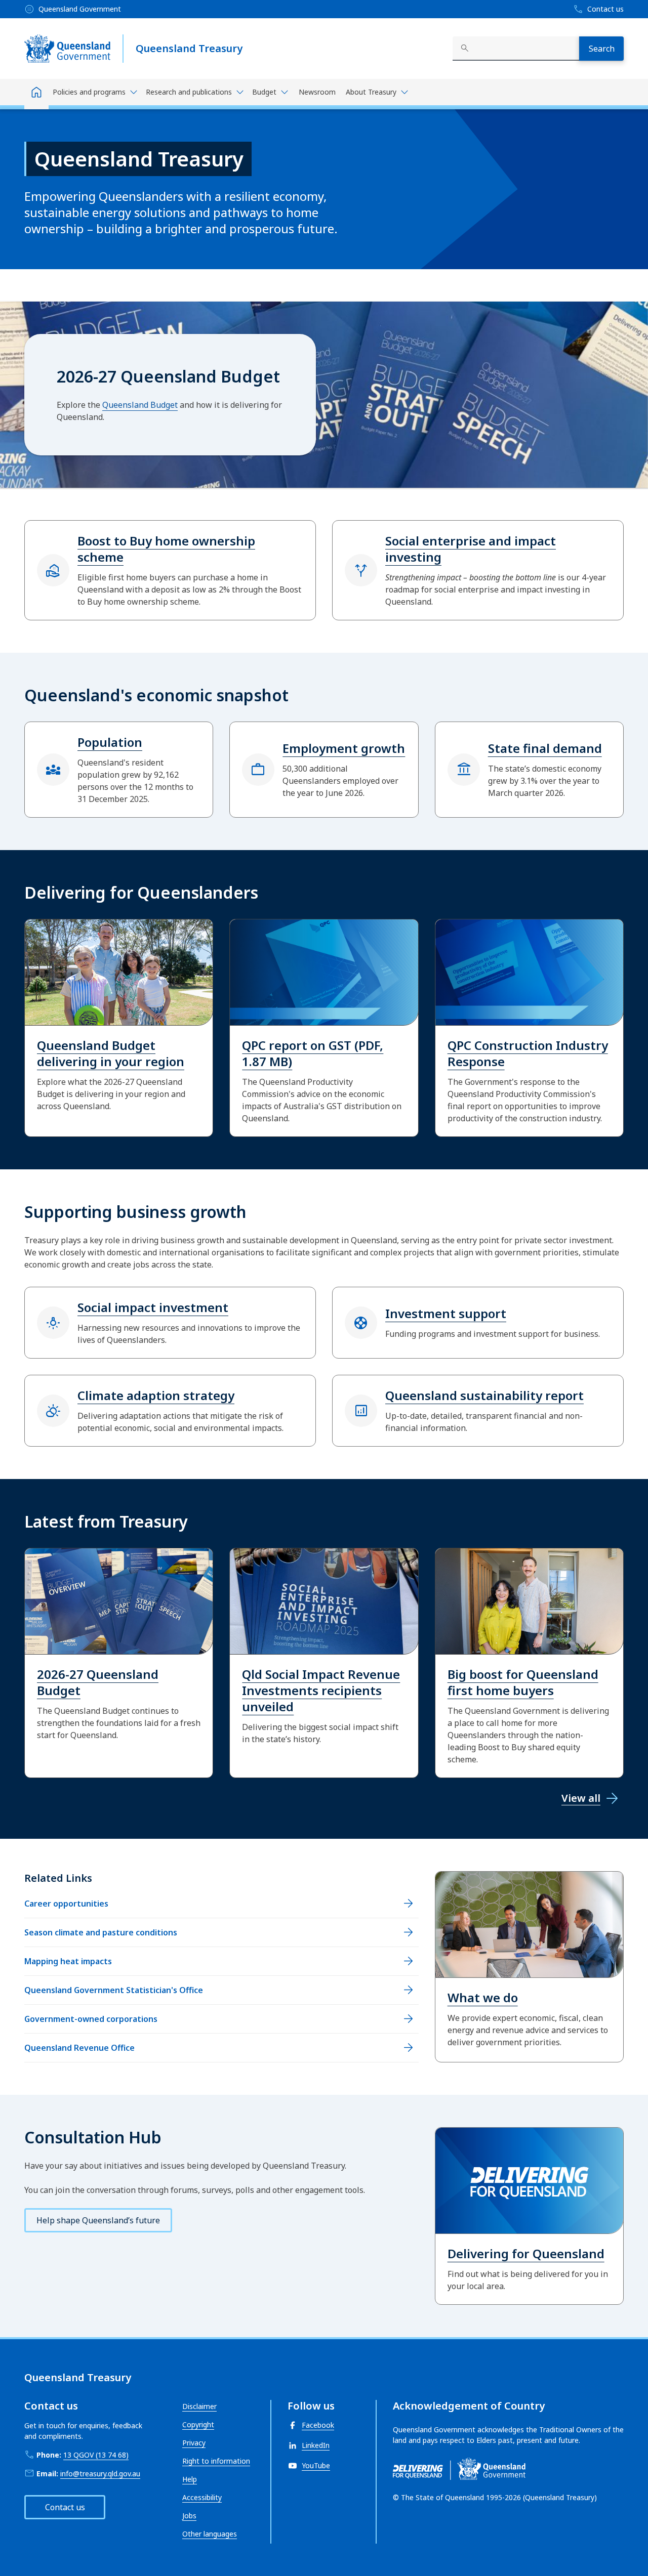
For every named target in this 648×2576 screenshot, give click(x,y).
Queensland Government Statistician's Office (114, 1990)
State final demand (545, 748)
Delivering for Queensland (526, 2253)
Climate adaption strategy (156, 1395)
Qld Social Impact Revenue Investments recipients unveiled (321, 1690)
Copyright (198, 2424)
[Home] (36, 94)
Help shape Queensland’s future (98, 2220)
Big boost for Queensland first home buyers (523, 1682)
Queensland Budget (140, 405)
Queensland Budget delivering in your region (111, 1053)
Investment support (446, 1313)
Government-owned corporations (91, 2019)
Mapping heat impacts (68, 1961)
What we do (483, 1997)
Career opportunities (66, 1904)
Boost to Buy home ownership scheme (166, 549)
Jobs (189, 2516)
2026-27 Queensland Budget (98, 1682)
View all (581, 1798)
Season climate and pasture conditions (101, 1932)
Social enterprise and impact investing (471, 549)
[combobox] (516, 49)
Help (190, 2479)
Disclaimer (199, 2406)
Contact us (65, 2507)
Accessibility (202, 2497)
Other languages (210, 2534)
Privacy (194, 2443)
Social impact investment (153, 1307)
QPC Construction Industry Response (528, 1053)
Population (110, 742)
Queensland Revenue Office (79, 2048)
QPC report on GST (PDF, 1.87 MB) (313, 1053)
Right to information (216, 2461)
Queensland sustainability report (484, 1395)
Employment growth (344, 748)
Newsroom (317, 92)
